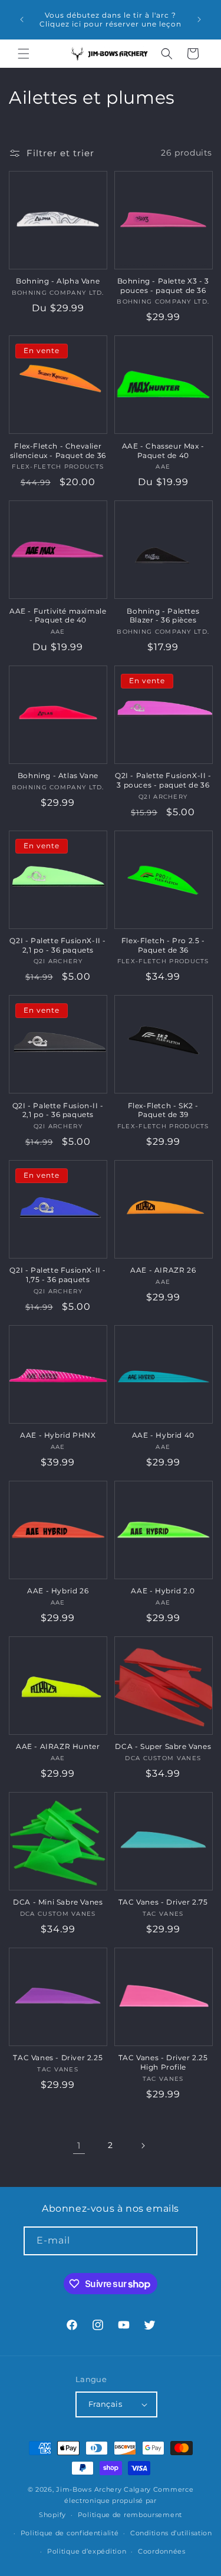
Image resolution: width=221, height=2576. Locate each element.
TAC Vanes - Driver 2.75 (163, 1902)
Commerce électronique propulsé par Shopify (116, 2502)
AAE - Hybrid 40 (163, 1435)
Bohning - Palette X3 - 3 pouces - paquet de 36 (163, 286)
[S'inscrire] (183, 2241)
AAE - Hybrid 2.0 (163, 1591)
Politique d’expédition (87, 2551)
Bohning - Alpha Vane (58, 281)
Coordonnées (162, 2551)
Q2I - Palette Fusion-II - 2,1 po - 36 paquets (58, 1110)
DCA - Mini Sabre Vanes (58, 1902)
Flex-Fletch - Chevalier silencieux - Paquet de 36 (58, 451)
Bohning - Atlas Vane (58, 775)
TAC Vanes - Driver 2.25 (58, 2058)
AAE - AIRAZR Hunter (58, 1746)
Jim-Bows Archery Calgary (103, 2489)
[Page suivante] (143, 2146)
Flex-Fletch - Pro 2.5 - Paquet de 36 (163, 945)
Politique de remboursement (130, 2515)
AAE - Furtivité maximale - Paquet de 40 (58, 616)
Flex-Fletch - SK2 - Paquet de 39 (163, 1110)
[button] (24, 54)
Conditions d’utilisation (171, 2533)
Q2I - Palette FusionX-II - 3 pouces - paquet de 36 (163, 780)
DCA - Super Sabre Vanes (163, 1746)
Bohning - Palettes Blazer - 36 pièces (163, 616)
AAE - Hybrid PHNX (58, 1435)
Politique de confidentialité (70, 2533)
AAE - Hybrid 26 (58, 1591)
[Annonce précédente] (22, 19)
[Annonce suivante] (199, 19)
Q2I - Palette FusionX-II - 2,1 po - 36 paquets (58, 945)
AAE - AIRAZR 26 (163, 1270)
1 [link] (79, 2145)
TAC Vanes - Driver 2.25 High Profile (163, 2062)
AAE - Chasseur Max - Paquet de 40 (163, 451)
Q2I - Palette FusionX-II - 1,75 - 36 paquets (58, 1275)
